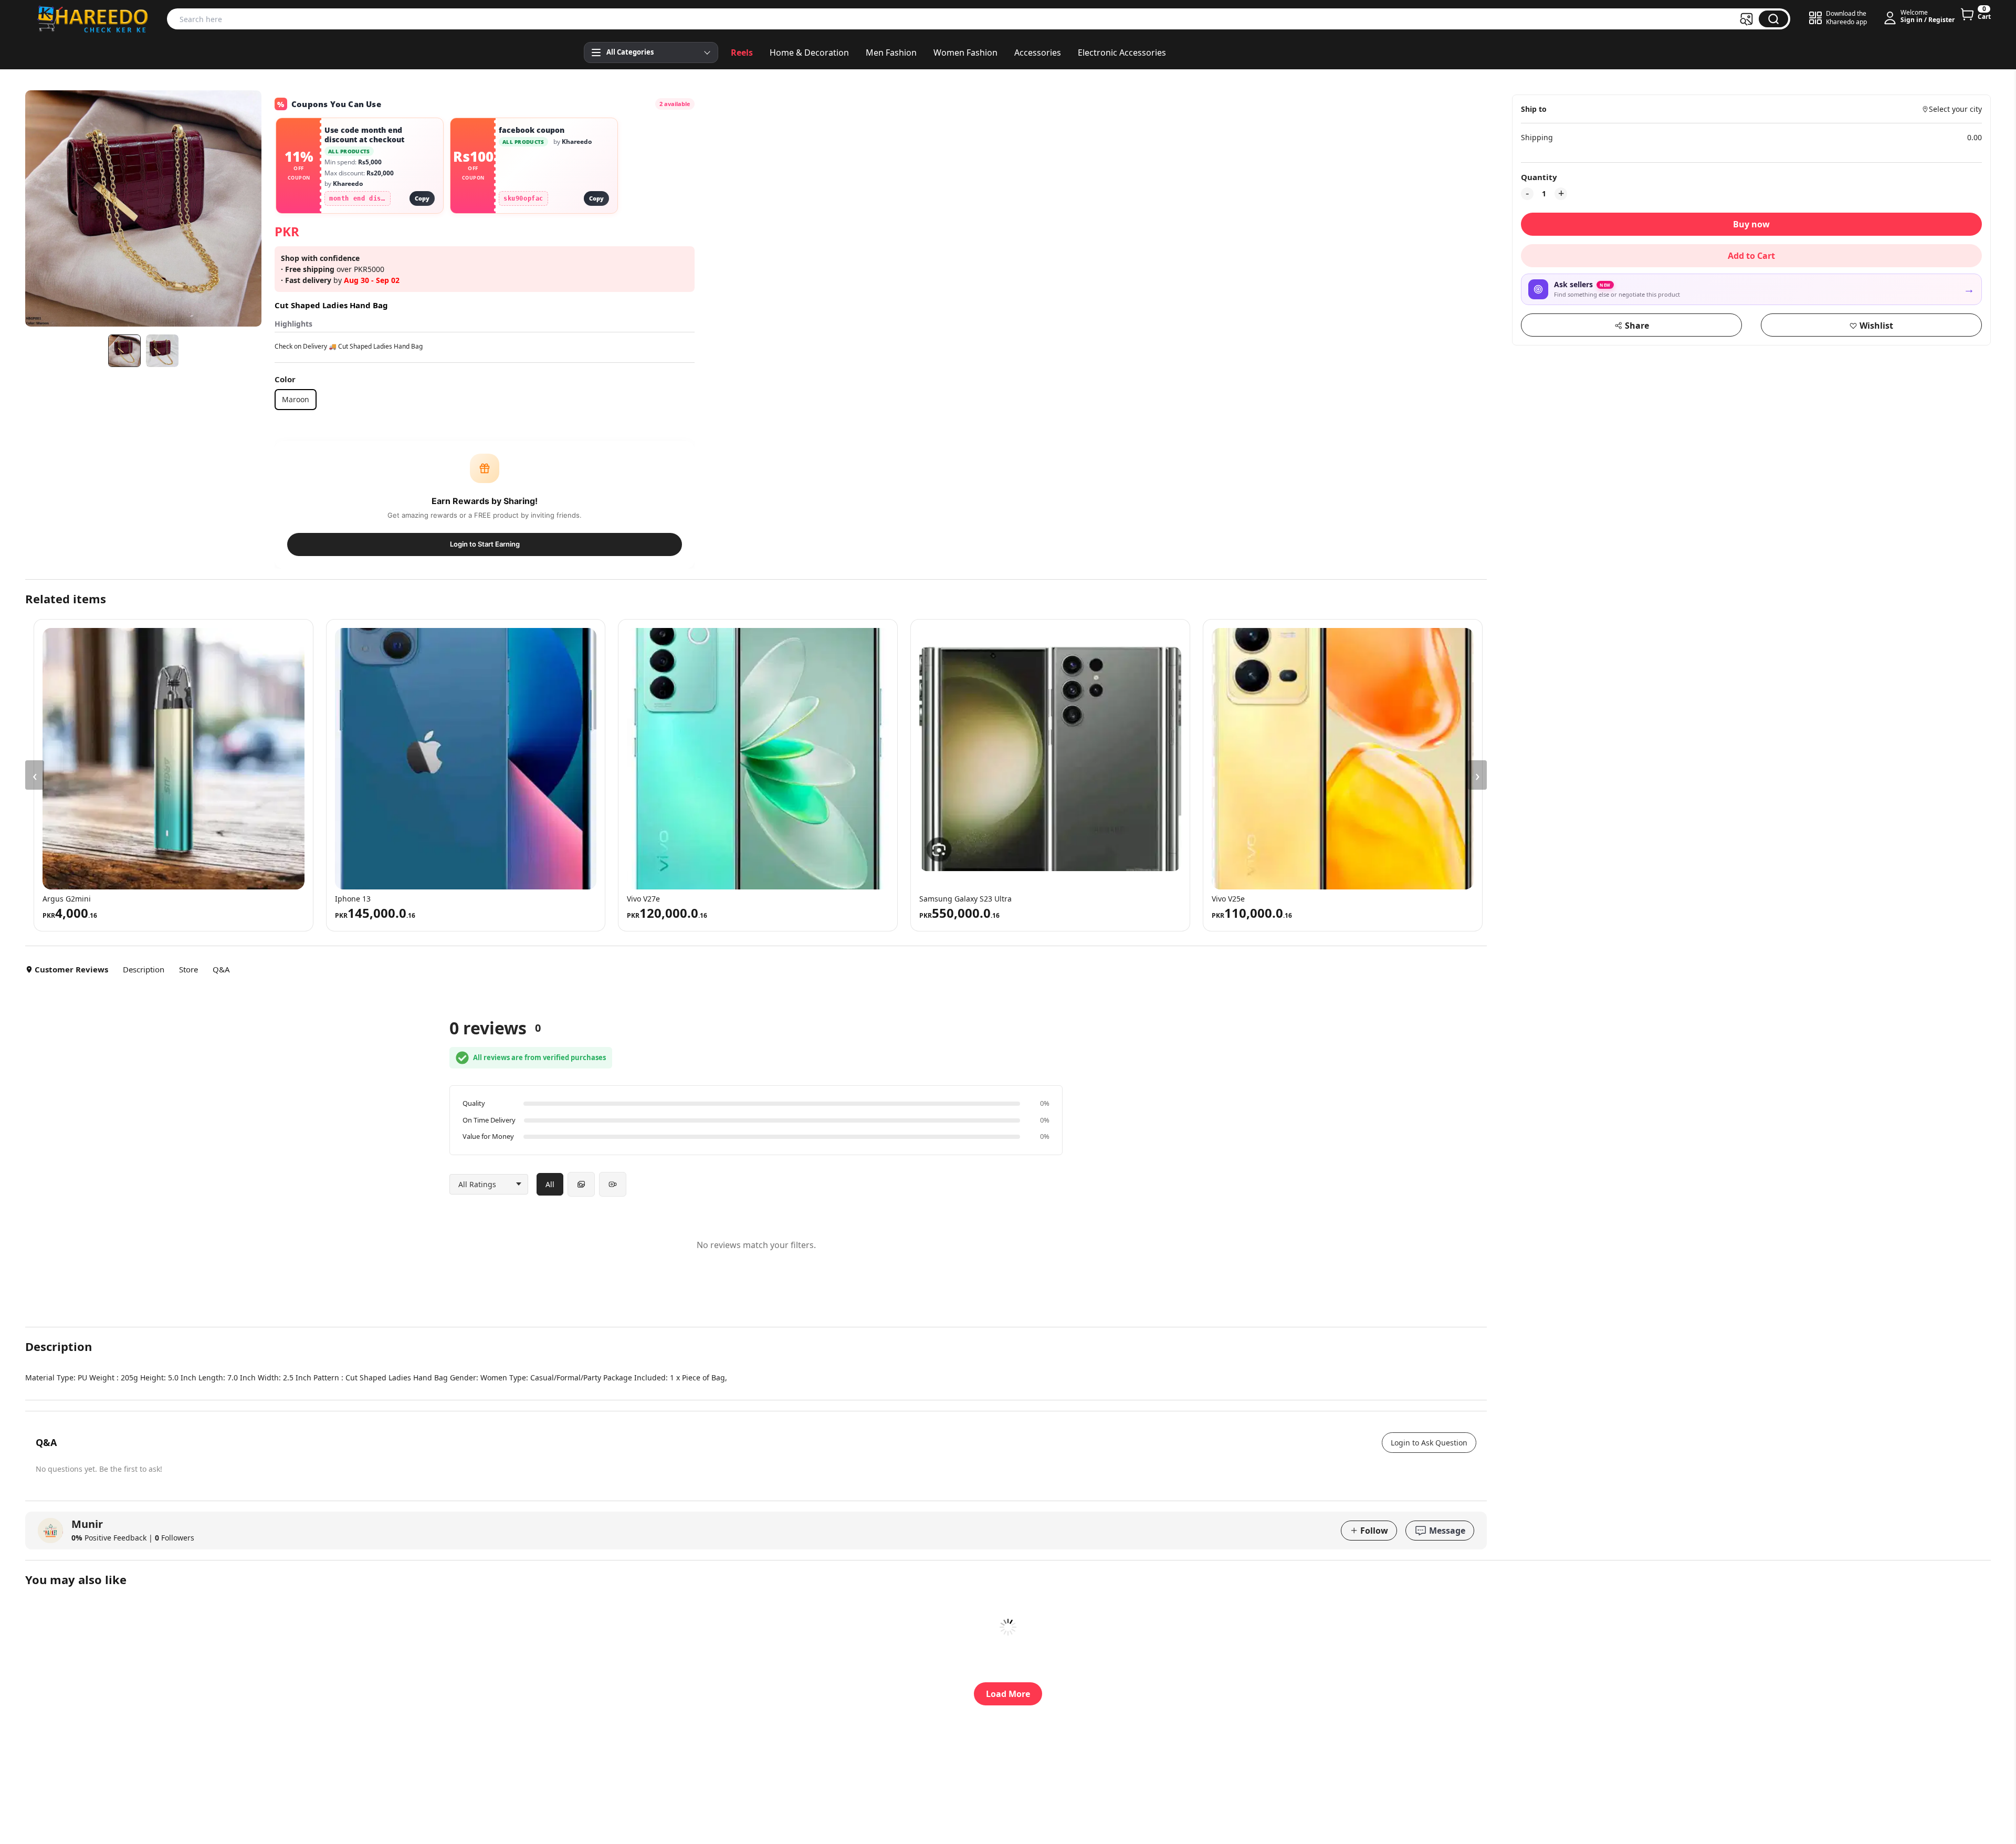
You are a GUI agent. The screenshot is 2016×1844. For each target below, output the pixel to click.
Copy (422, 198)
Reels (742, 53)
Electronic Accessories (1122, 53)
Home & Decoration (809, 53)
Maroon (296, 399)
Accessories (1038, 53)
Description (144, 969)
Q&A (221, 969)
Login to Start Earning (485, 544)
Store (188, 969)
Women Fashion (965, 53)
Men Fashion (891, 53)
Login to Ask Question (1429, 1443)
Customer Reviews (71, 969)
